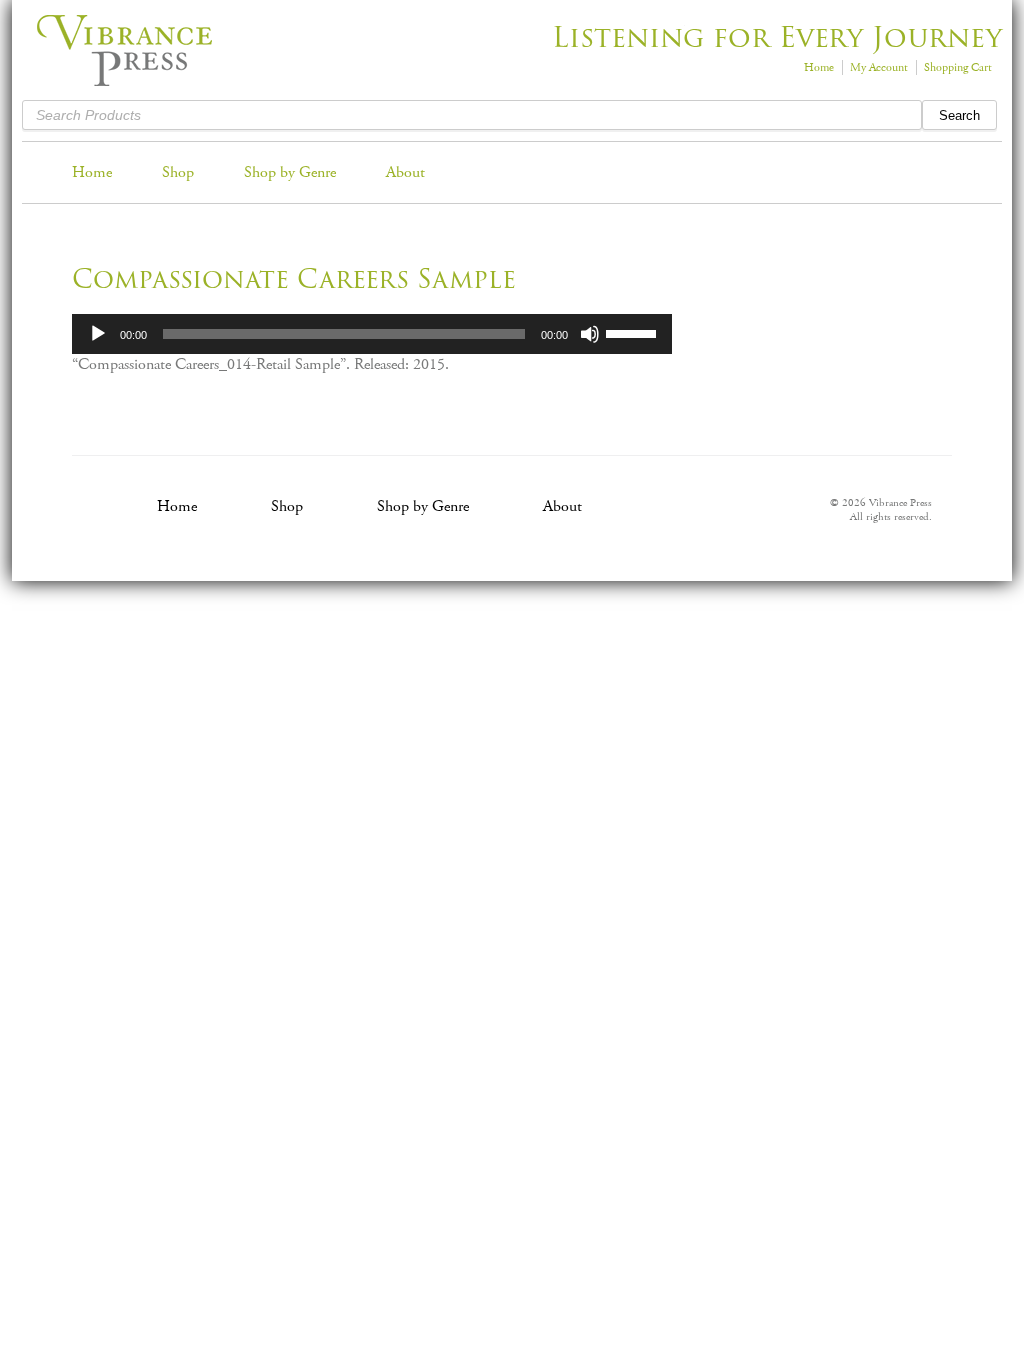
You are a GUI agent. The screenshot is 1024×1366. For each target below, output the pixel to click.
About (405, 172)
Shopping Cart (958, 67)
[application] (372, 334)
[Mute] (590, 334)
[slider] (634, 332)
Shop (178, 172)
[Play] (98, 334)
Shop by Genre (290, 172)
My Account (879, 67)
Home (819, 67)
